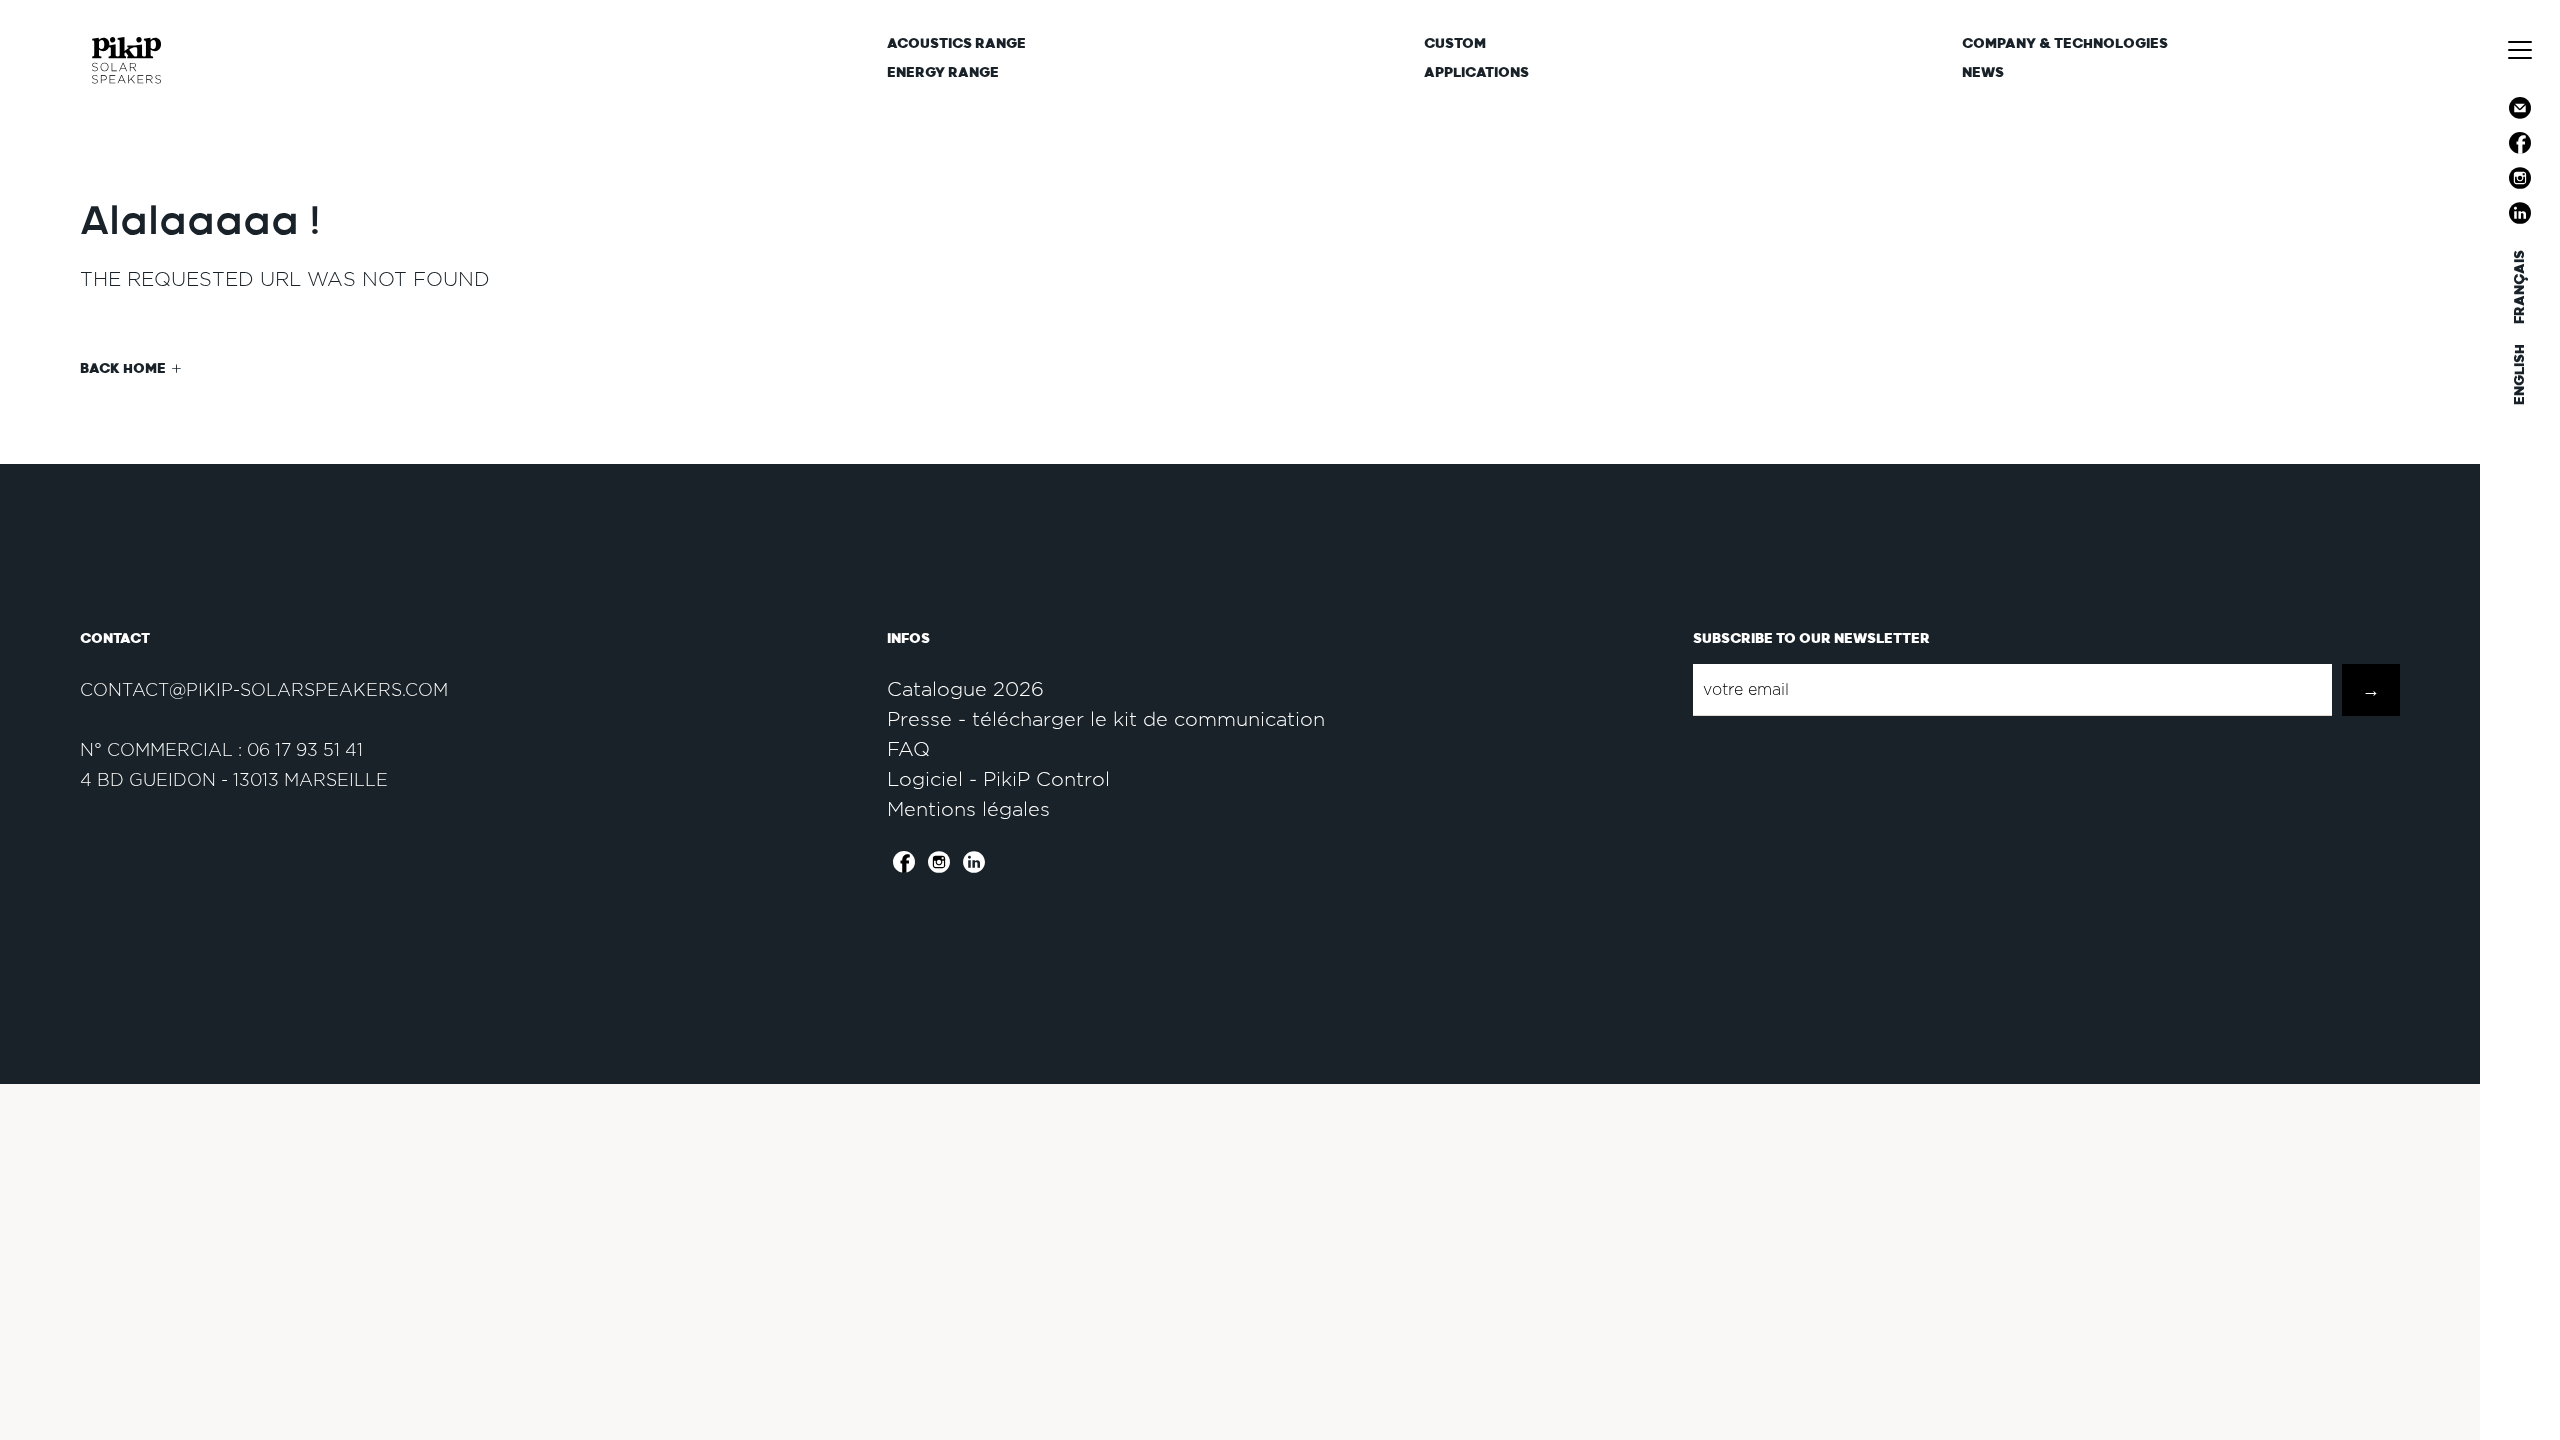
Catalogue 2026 (965, 689)
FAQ (908, 749)
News (1983, 72)
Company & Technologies (2065, 43)
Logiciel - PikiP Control (998, 779)
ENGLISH (2519, 374)
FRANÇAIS (2519, 287)
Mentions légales (968, 809)
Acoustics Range (956, 43)
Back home (123, 368)
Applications (1476, 72)
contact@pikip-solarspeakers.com (264, 689)
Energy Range (943, 72)
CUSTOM (1455, 43)
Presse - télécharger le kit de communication (1106, 719)
